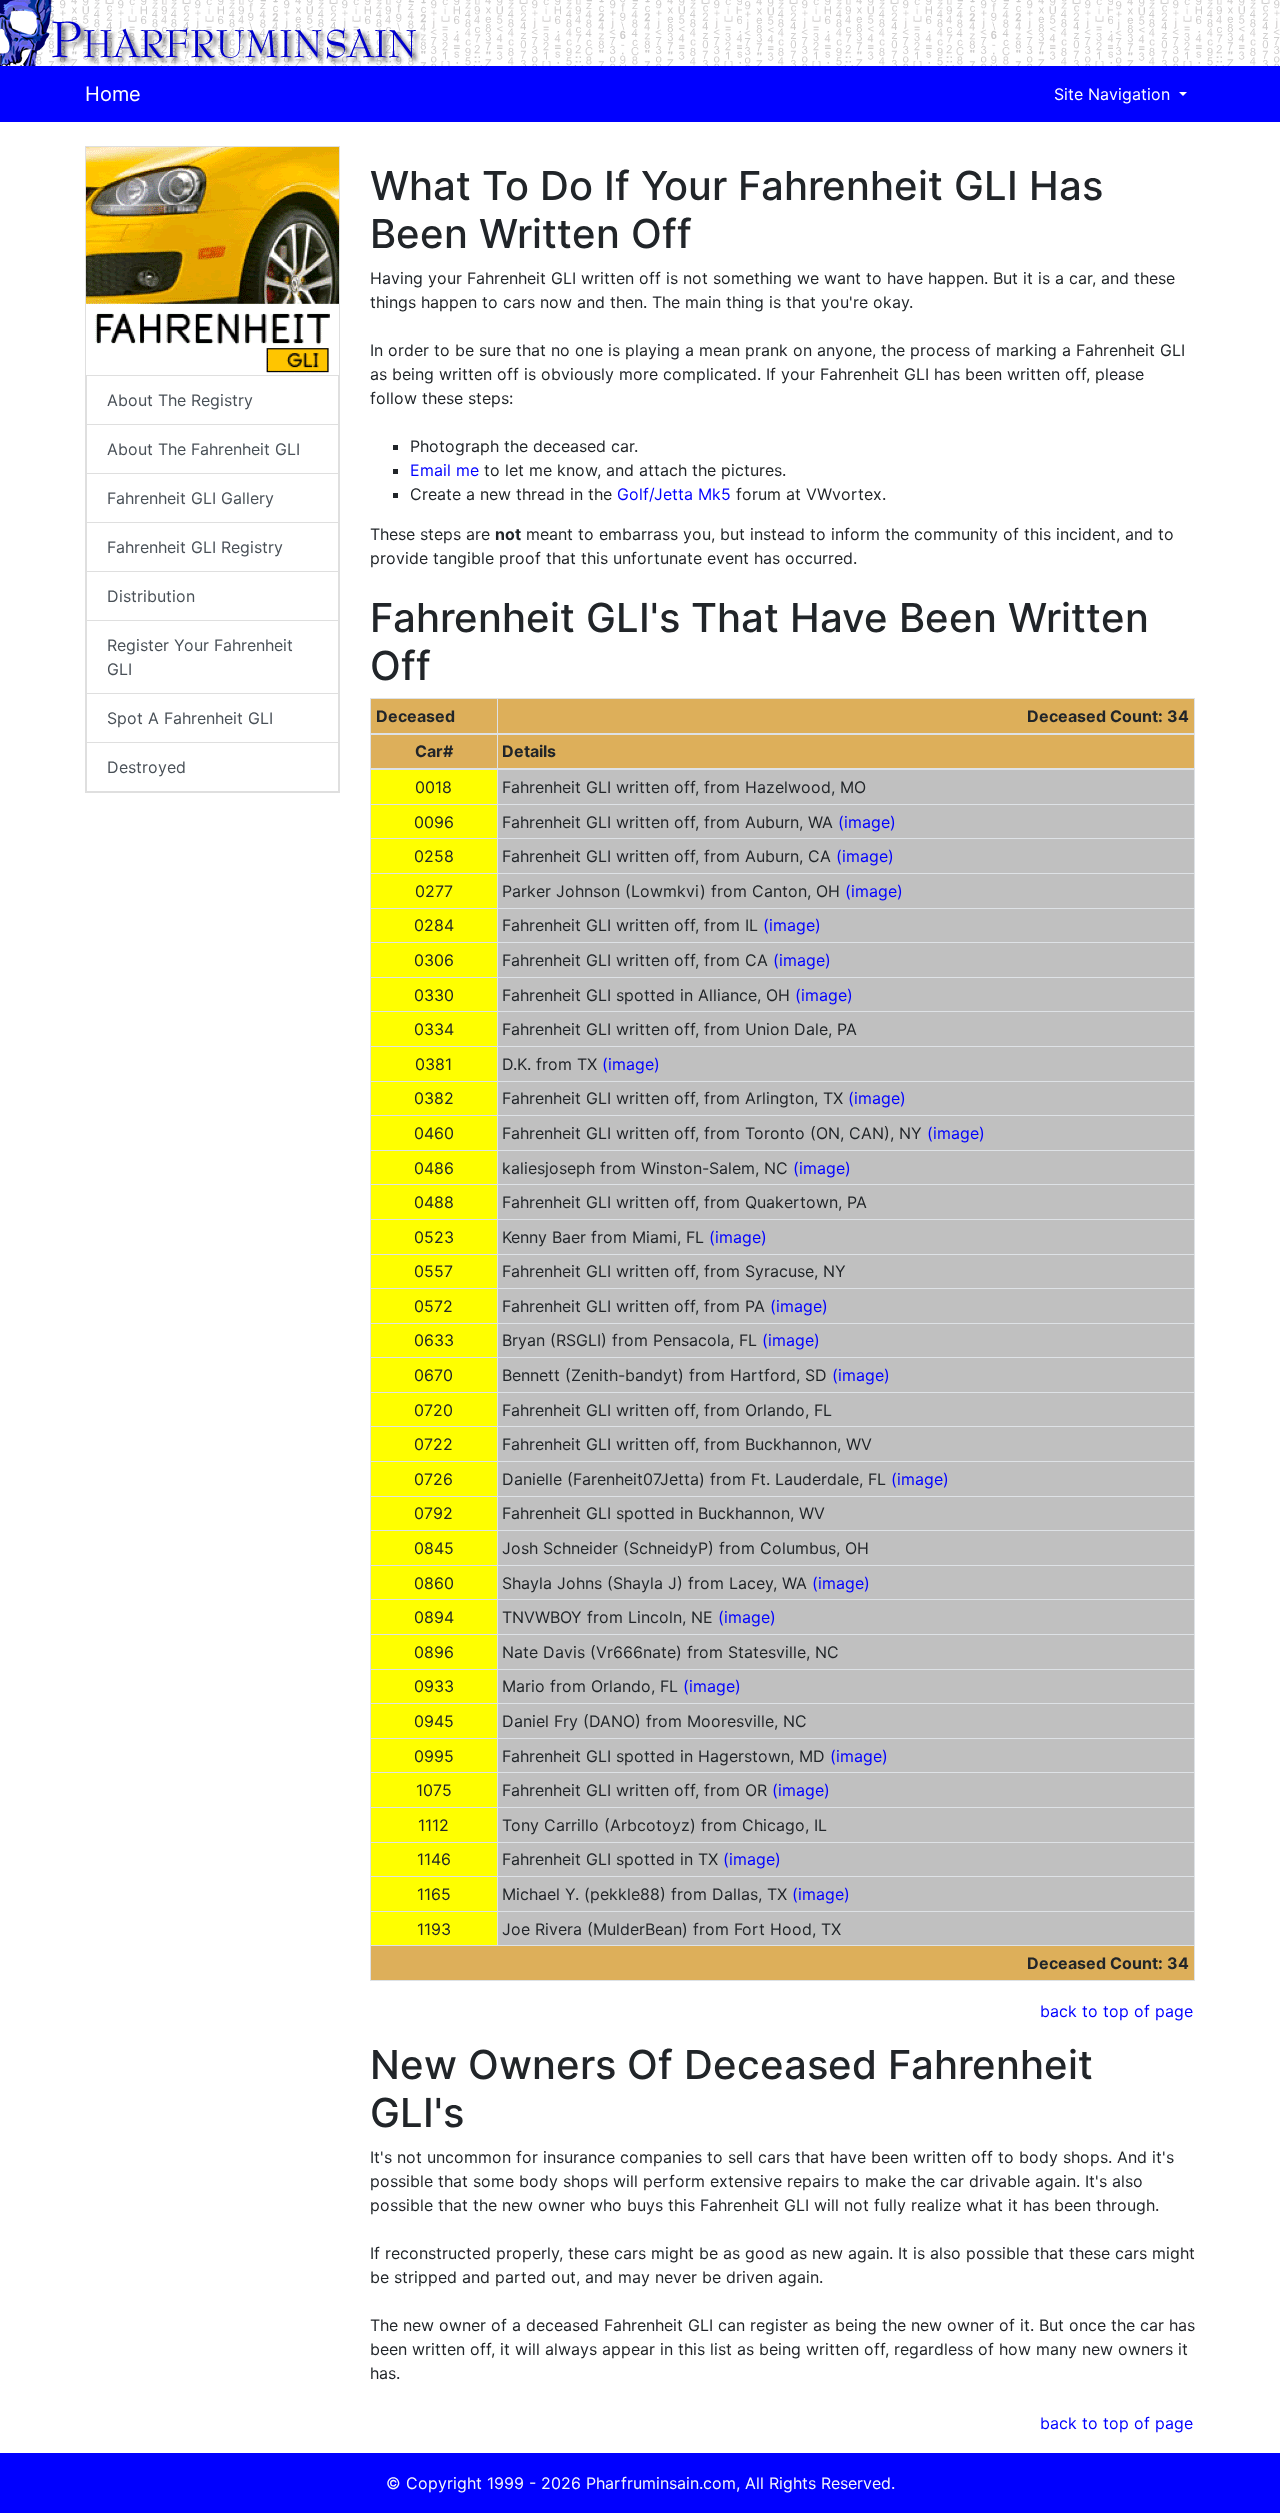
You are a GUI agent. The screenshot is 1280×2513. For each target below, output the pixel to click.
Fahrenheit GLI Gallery (190, 498)
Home (113, 94)
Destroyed (146, 767)
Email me (444, 470)
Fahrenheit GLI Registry (195, 547)
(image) (867, 822)
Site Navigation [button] (1114, 94)
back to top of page (1116, 2011)
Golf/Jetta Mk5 (674, 494)
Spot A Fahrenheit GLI (190, 718)
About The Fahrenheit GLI (203, 449)
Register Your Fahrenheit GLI (200, 657)
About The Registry (180, 400)
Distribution (151, 596)
